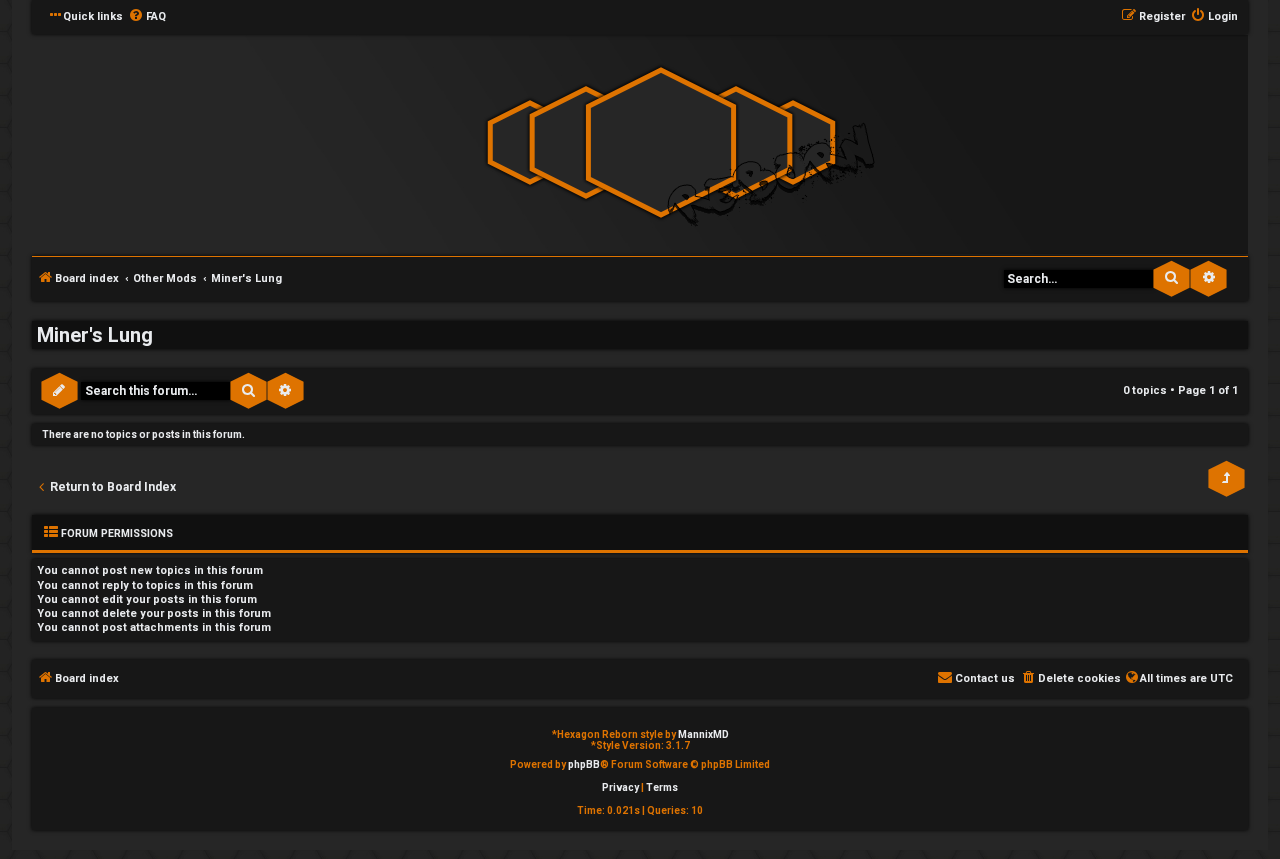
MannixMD (703, 734)
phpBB (584, 764)
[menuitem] (147, 17)
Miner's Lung (95, 335)
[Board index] (661, 143)
